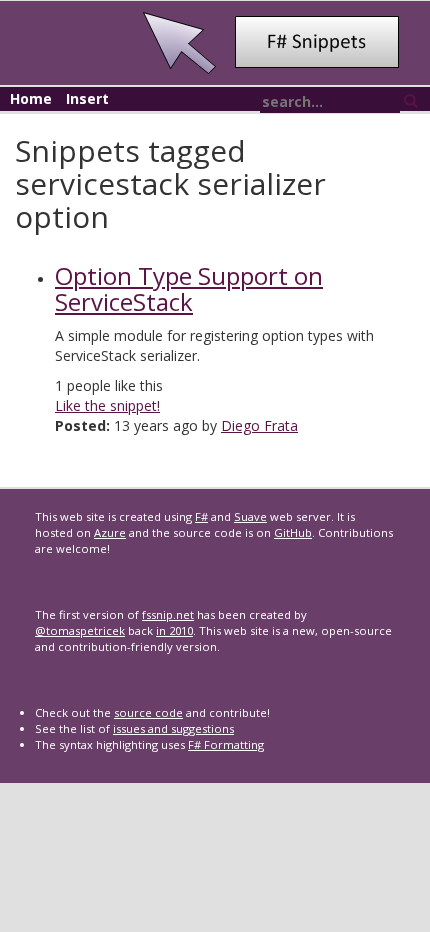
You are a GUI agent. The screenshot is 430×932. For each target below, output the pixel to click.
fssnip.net (168, 614)
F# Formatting (226, 744)
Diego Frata (259, 425)
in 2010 (174, 630)
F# (201, 516)
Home (31, 98)
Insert (87, 98)
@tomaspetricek (80, 630)
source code (148, 712)
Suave (250, 516)
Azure (110, 532)
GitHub (293, 532)
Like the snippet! (107, 405)
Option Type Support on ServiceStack (189, 288)
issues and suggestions (173, 728)
